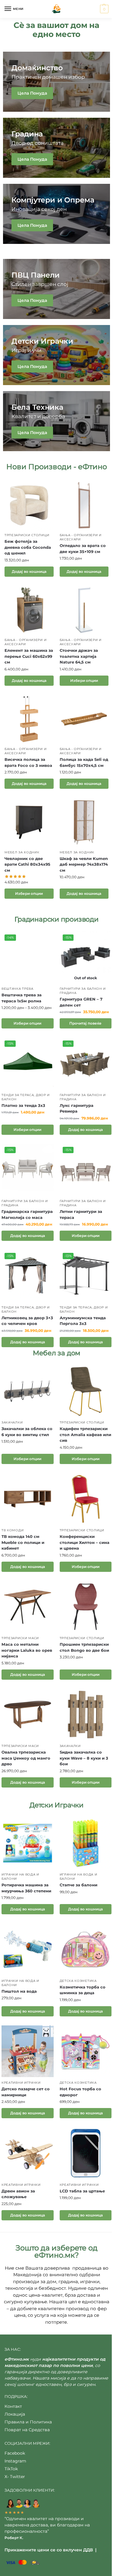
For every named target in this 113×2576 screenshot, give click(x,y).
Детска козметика (78, 1981)
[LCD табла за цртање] (86, 2153)
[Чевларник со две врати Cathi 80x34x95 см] (29, 822)
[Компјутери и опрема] (56, 214)
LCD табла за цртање (82, 2191)
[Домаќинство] (56, 82)
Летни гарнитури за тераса (81, 1214)
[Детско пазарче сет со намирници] (28, 2051)
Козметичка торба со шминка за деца (83, 1990)
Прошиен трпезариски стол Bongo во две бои (84, 1647)
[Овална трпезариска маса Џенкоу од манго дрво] (28, 1715)
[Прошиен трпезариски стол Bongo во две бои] (86, 1607)
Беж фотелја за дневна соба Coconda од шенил (28, 547)
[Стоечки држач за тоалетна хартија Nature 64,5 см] (84, 610)
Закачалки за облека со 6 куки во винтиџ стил (27, 1432)
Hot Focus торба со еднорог (80, 2092)
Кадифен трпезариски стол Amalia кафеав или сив (85, 1434)
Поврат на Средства (27, 2430)
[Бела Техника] (56, 421)
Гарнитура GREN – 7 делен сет (81, 1002)
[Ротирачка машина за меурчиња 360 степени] (28, 1843)
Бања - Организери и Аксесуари (81, 537)
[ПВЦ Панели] (56, 289)
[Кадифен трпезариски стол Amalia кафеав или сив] (86, 1391)
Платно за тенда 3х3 (23, 1105)
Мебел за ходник (22, 852)
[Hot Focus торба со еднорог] (86, 2051)
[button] (104, 9)
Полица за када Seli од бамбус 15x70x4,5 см (84, 762)
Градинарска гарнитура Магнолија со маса (27, 1214)
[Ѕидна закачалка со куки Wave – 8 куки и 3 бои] (86, 1715)
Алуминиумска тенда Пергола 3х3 (83, 1321)
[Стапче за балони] (86, 1843)
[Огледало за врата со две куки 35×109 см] (84, 505)
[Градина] (56, 148)
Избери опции (84, 680)
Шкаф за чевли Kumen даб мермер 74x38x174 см (84, 864)
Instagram (15, 2461)
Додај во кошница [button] (29, 571)
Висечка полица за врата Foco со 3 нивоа (28, 762)
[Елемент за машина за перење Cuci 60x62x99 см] (29, 610)
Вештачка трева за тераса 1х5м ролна (22, 998)
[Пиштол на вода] (28, 1949)
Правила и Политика (28, 2422)
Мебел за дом (56, 1353)
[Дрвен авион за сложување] (28, 2153)
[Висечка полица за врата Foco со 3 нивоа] (29, 719)
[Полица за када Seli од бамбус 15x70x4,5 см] (84, 719)
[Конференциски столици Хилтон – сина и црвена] (86, 1499)
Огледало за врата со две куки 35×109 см (83, 548)
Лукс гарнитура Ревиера (77, 1108)
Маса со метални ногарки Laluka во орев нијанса (27, 1650)
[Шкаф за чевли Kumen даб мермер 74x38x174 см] (84, 822)
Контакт (13, 2406)
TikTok (11, 2469)
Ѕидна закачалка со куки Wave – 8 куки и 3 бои (84, 1758)
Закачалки (12, 1422)
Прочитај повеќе (85, 1023)
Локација (15, 2414)
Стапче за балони (78, 1885)
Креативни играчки (21, 2083)
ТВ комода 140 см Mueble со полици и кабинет (23, 1542)
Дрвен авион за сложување (18, 2194)
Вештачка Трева (17, 989)
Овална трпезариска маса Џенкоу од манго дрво (26, 1758)
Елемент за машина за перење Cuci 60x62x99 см (29, 656)
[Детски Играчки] (56, 355)
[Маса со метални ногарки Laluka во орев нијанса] (28, 1607)
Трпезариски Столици (27, 535)
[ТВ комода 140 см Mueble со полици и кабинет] (28, 1499)
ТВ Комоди (13, 1530)
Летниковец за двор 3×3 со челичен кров (27, 1321)
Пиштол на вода (19, 1991)
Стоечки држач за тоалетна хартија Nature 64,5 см (79, 656)
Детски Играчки (56, 1805)
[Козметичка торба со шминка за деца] (86, 1949)
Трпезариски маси (20, 1638)
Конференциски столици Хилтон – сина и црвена (85, 1542)
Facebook (15, 2453)
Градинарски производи (56, 919)
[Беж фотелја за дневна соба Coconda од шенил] (29, 505)
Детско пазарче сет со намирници (26, 2092)
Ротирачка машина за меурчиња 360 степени (26, 1888)
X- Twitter (15, 2477)
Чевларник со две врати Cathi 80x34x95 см (27, 864)
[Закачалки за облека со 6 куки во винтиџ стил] (28, 1391)
